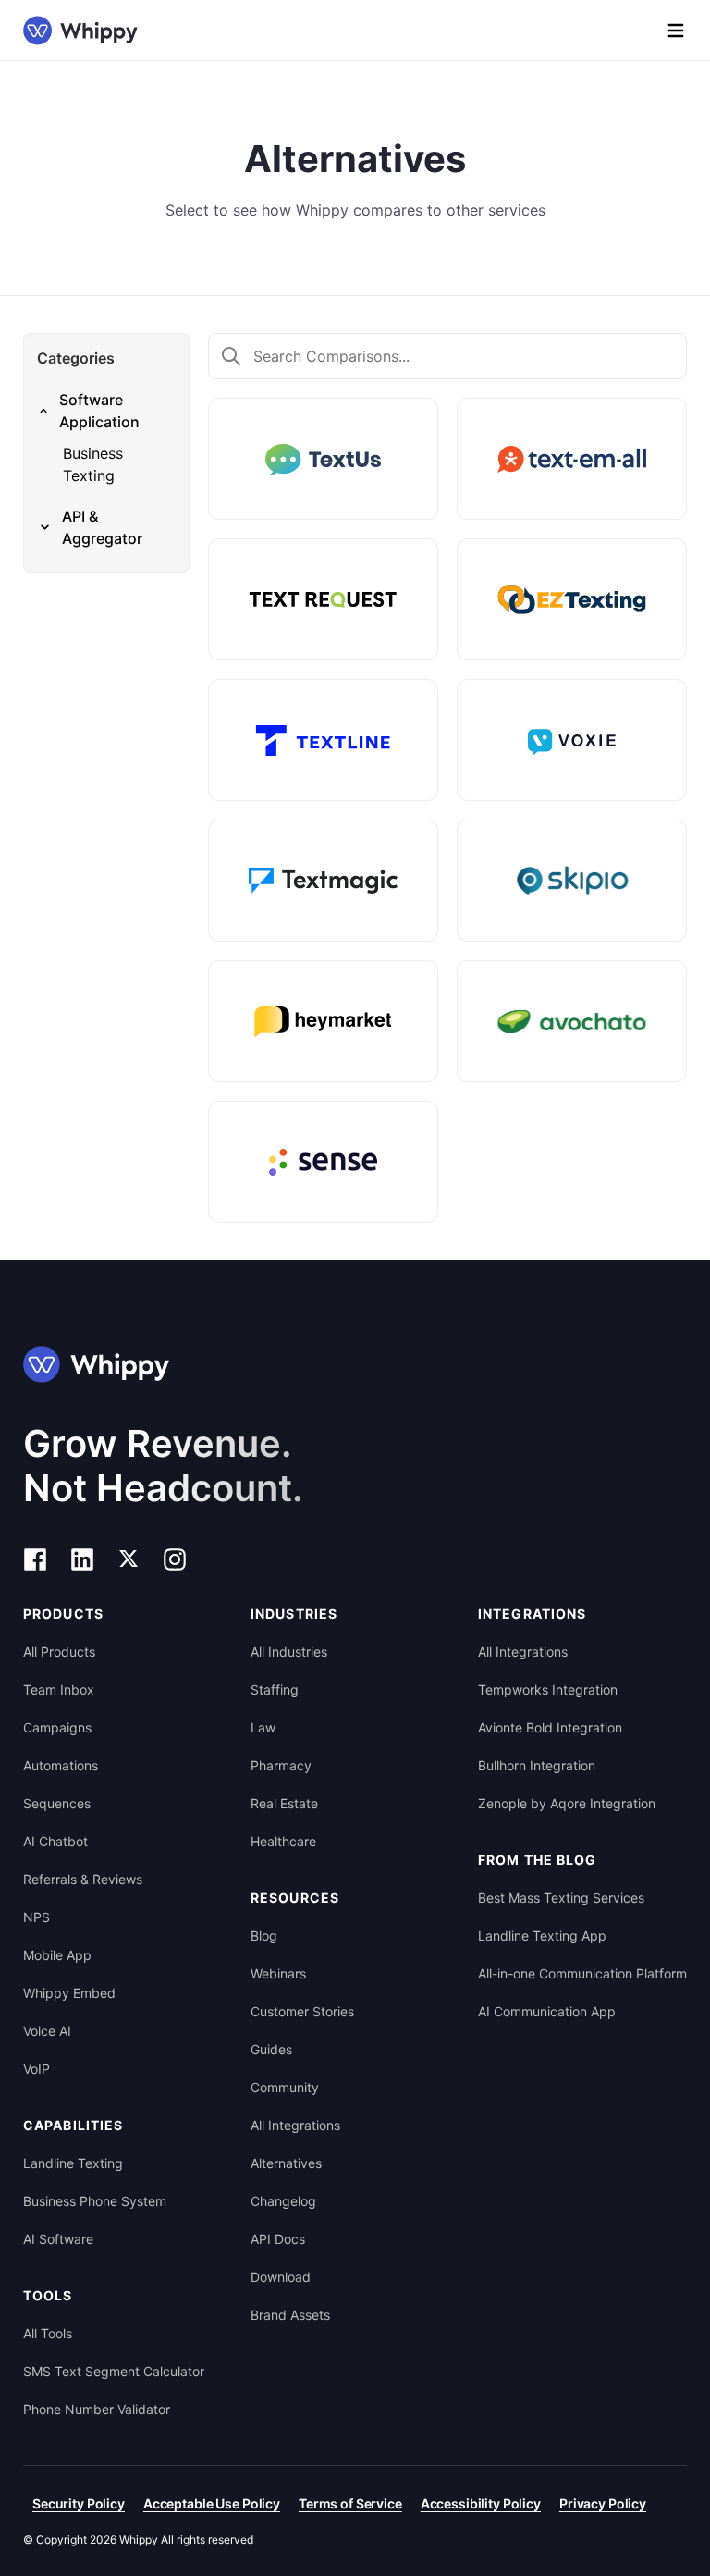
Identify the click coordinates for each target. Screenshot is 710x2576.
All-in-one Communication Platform (582, 1973)
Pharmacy (281, 1765)
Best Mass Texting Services (561, 1898)
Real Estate (284, 1803)
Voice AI (47, 2031)
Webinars (278, 1973)
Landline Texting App (542, 1935)
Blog (264, 1935)
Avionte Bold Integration (550, 1727)
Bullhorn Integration (537, 1765)
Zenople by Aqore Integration (567, 1803)
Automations (61, 1765)
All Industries (289, 1652)
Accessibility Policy (481, 2503)
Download (281, 2277)
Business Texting (93, 464)
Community (285, 2087)
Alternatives (286, 2163)
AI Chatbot (55, 1841)
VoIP (37, 2069)
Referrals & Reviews (83, 1879)
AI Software (58, 2239)
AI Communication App (547, 2011)
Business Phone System (95, 2201)
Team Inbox (59, 1689)
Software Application (99, 411)
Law (263, 1727)
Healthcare (283, 1841)
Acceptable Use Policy (212, 2503)
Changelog (283, 2201)
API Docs (278, 2239)
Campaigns (57, 1727)
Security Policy (79, 2503)
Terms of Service (350, 2503)
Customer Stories (302, 2011)
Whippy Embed (69, 1993)
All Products (59, 1652)
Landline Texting (73, 2163)
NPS (37, 1917)
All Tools (48, 2333)
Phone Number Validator (97, 2409)
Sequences (57, 1803)
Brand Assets (290, 2315)
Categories (76, 358)
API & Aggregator (102, 527)
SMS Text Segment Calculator (114, 2371)
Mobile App (57, 1955)
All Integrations (295, 2125)
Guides (271, 2049)
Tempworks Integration (548, 1689)
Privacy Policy (603, 2503)
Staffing (275, 1689)
